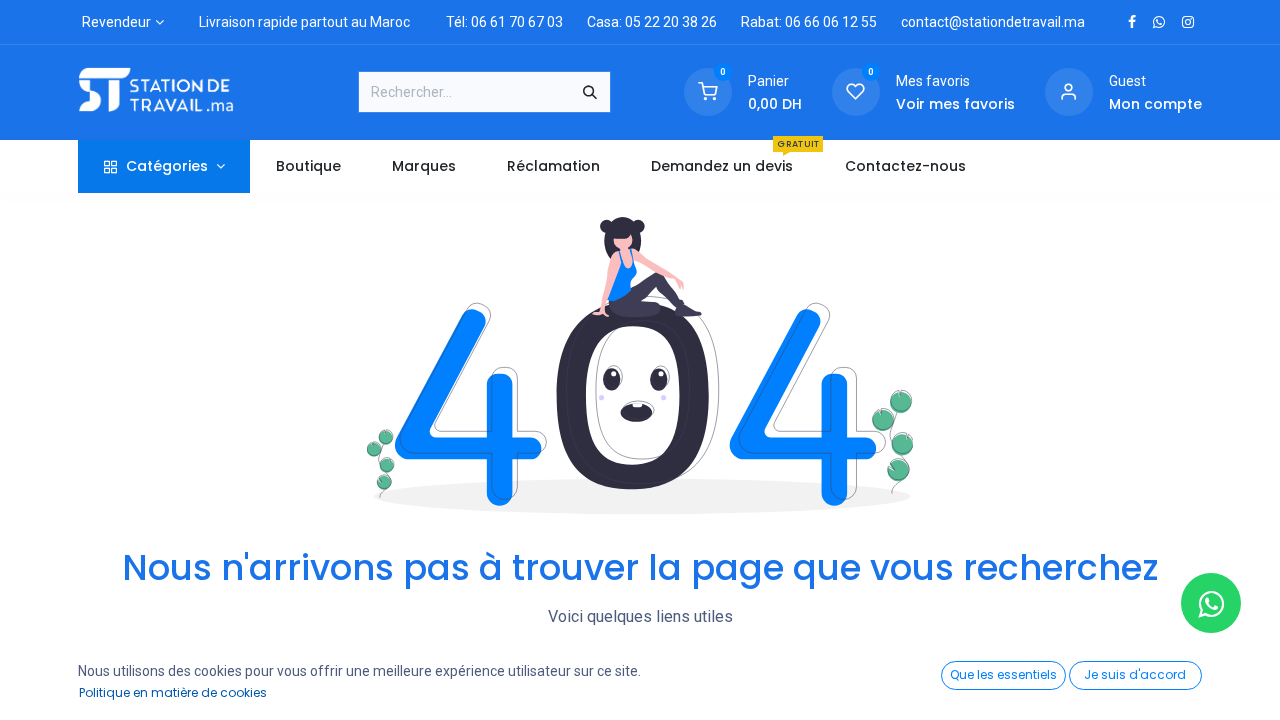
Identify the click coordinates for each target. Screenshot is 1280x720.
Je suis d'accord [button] (1135, 674)
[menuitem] (308, 166)
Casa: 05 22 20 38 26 (652, 22)
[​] (1132, 22)
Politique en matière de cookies (173, 692)
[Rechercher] (590, 92)
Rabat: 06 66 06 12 (799, 22)
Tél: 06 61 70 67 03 (504, 22)
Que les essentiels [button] (1003, 674)
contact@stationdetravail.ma (993, 22)
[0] (708, 91)
